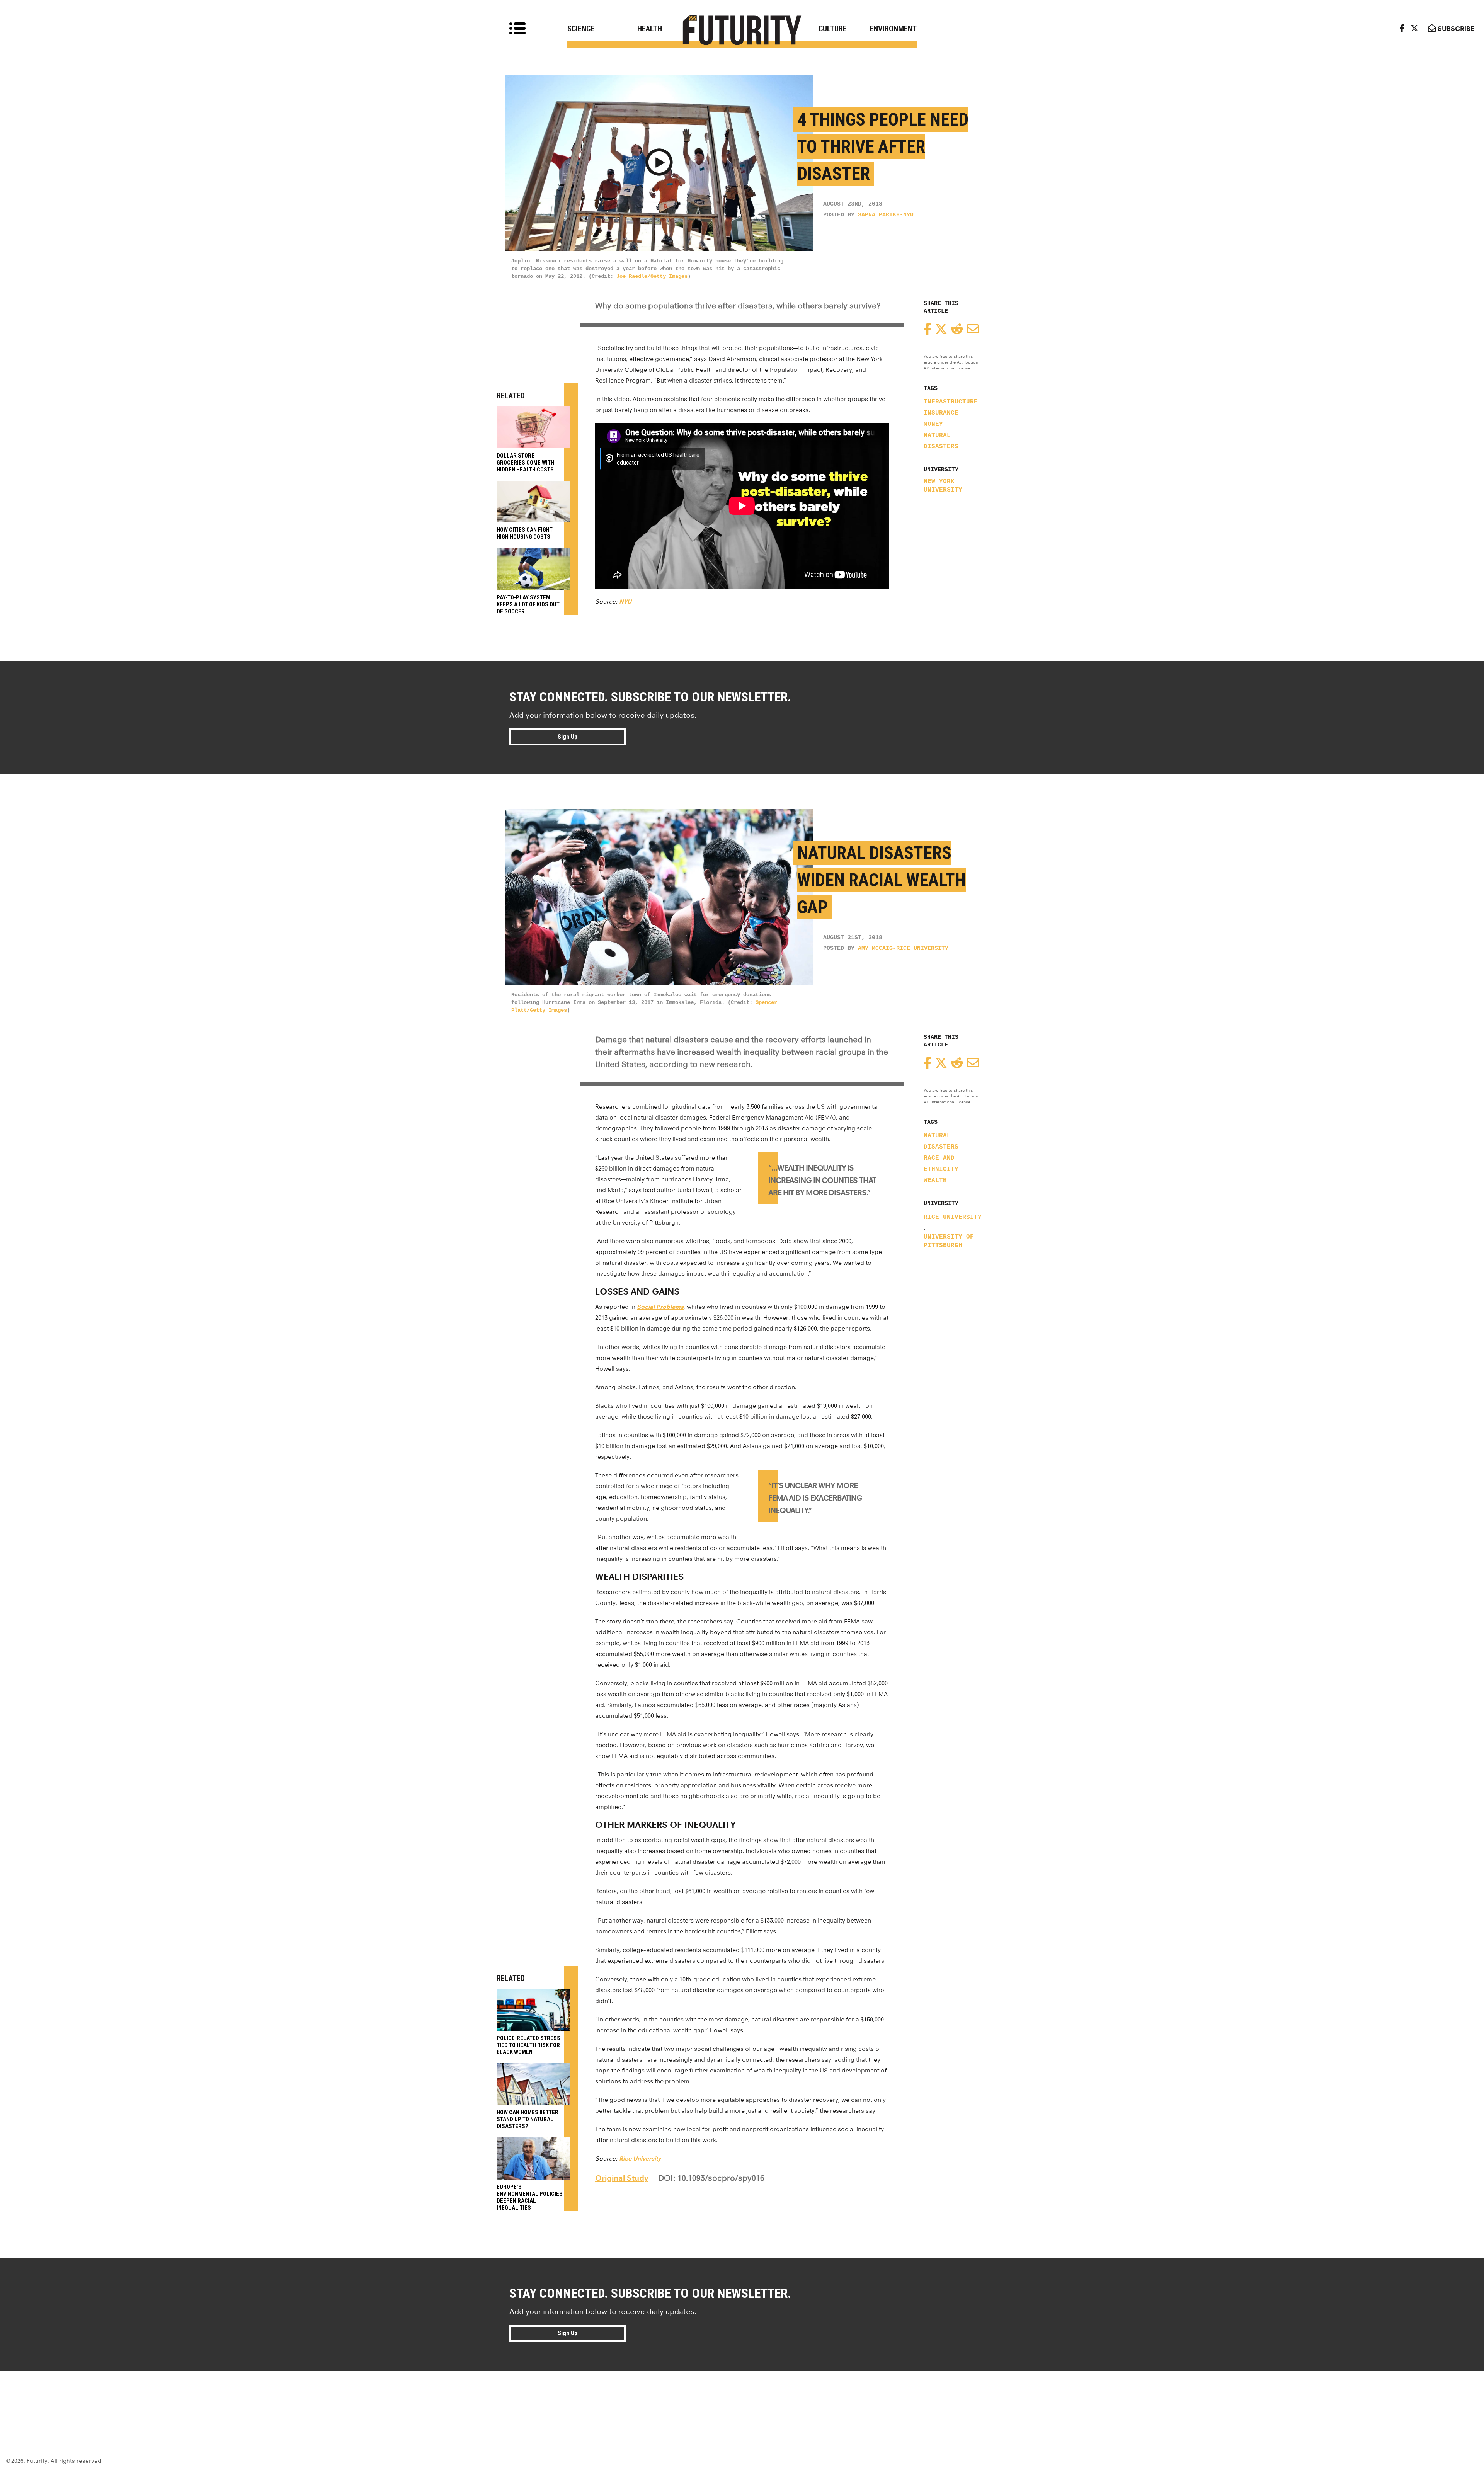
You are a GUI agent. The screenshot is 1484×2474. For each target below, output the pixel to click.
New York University (943, 486)
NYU (625, 601)
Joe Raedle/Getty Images (652, 276)
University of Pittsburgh (949, 1241)
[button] (659, 163)
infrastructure (951, 402)
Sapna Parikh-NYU (886, 215)
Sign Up (568, 737)
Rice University (953, 1217)
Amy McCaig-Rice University (903, 949)
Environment (893, 29)
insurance (941, 413)
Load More (742, 2399)
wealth (935, 1181)
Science (581, 29)
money (933, 424)
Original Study (622, 2178)
